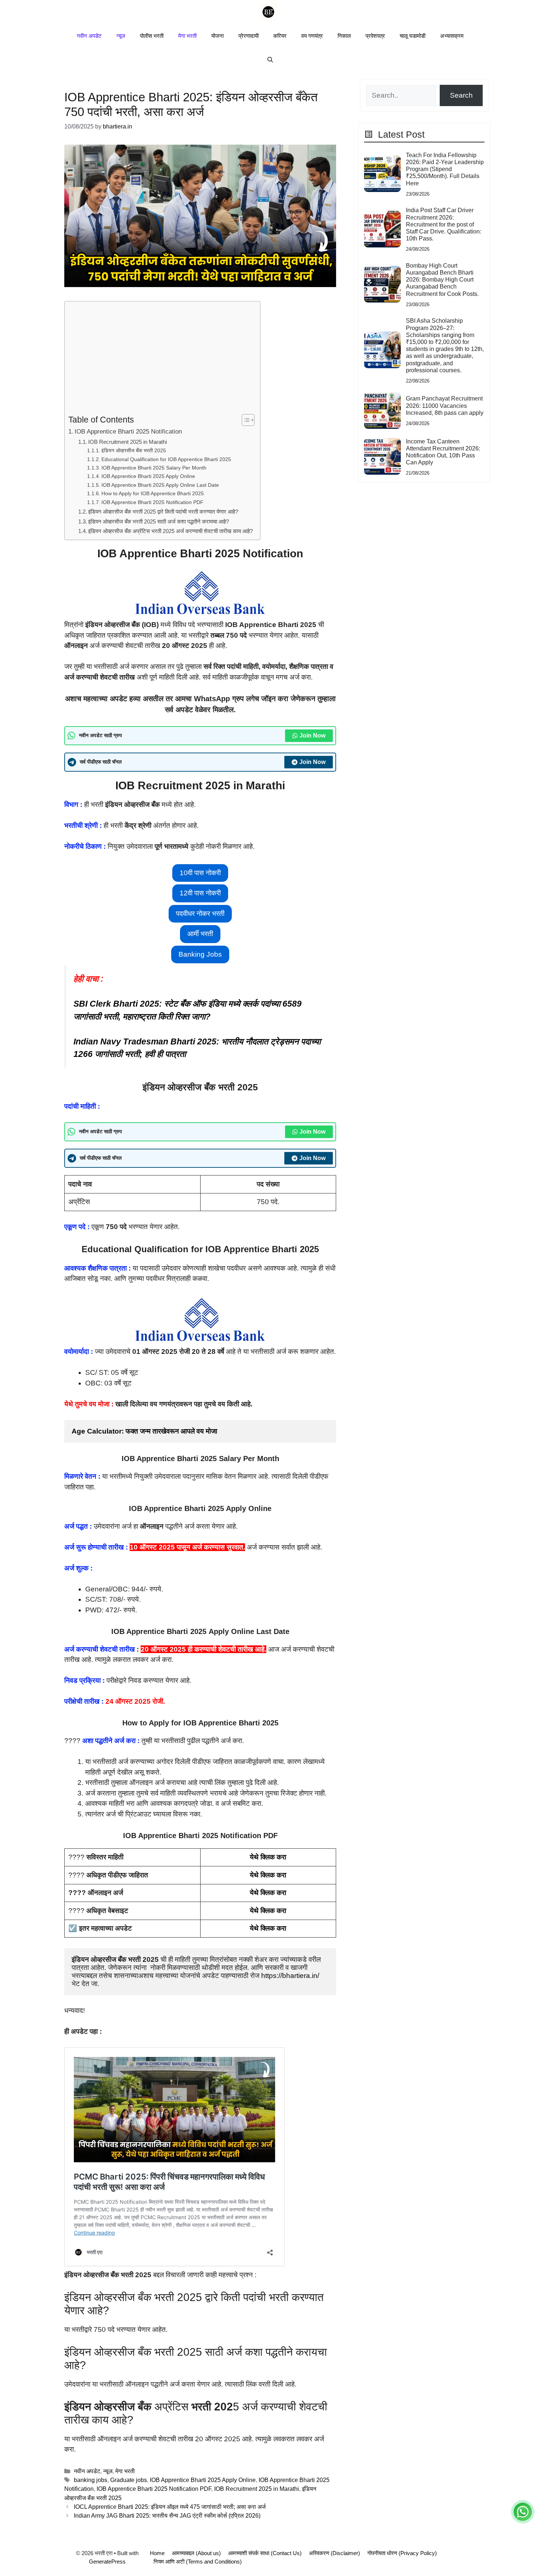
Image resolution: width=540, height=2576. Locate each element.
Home (157, 2553)
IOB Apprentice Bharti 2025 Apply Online (148, 476)
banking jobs (91, 2480)
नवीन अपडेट (89, 36)
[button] (270, 60)
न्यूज (121, 36)
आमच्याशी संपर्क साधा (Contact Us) (265, 2553)
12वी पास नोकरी (200, 893)
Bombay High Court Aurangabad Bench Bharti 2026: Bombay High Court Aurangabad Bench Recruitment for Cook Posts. (442, 280)
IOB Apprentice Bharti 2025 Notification (128, 431)
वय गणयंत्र (312, 36)
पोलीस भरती (152, 36)
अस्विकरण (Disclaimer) (334, 2553)
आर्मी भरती (200, 934)
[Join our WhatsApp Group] (523, 2512)
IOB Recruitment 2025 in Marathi (127, 442)
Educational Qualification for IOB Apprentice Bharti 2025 (166, 459)
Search (461, 95)
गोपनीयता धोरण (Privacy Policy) (402, 2553)
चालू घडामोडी (413, 36)
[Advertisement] (161, 359)
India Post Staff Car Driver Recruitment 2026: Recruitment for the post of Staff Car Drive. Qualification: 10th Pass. (444, 224)
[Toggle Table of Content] (244, 420)
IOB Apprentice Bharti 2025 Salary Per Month (154, 468)
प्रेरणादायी (249, 36)
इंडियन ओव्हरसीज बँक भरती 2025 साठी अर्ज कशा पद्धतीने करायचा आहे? (159, 521)
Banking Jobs (200, 954)
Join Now (312, 736)
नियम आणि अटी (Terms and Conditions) (198, 2561)
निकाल (344, 36)
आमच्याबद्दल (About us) (196, 2553)
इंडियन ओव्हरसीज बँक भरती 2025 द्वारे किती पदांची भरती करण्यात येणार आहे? (163, 512)
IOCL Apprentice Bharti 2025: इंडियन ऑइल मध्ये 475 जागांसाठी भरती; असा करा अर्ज (170, 2507)
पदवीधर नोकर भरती (200, 914)
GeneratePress (107, 2561)
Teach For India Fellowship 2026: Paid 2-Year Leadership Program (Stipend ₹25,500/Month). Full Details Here (445, 169)
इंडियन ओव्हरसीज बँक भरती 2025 (134, 450)
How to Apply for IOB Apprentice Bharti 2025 (153, 493)
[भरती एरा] (268, 12)
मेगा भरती (187, 36)
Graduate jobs (129, 2480)
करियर (280, 36)
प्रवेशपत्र (375, 36)
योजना (217, 36)
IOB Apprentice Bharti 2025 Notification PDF (152, 502)
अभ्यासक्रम (452, 36)
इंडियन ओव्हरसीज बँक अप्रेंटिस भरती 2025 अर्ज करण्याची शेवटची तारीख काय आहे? (170, 531)
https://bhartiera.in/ (290, 1976)
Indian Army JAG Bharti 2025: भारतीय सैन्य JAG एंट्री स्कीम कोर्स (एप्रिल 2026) (167, 2515)
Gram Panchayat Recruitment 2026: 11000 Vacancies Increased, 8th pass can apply (445, 405)
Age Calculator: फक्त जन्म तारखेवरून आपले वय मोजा (144, 1431)
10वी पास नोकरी (200, 873)
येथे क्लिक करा (268, 1857)
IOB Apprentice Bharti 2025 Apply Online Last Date (160, 485)
